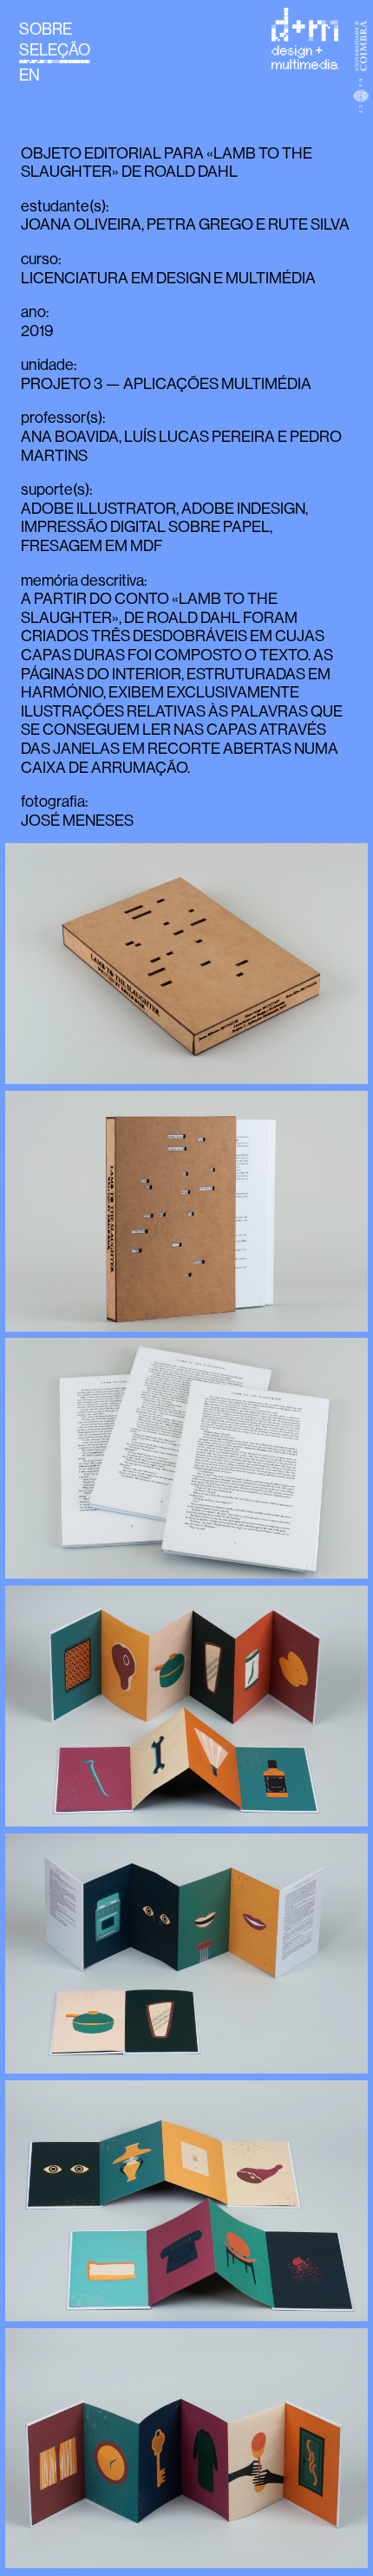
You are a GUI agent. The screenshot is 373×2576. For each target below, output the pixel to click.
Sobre (46, 29)
